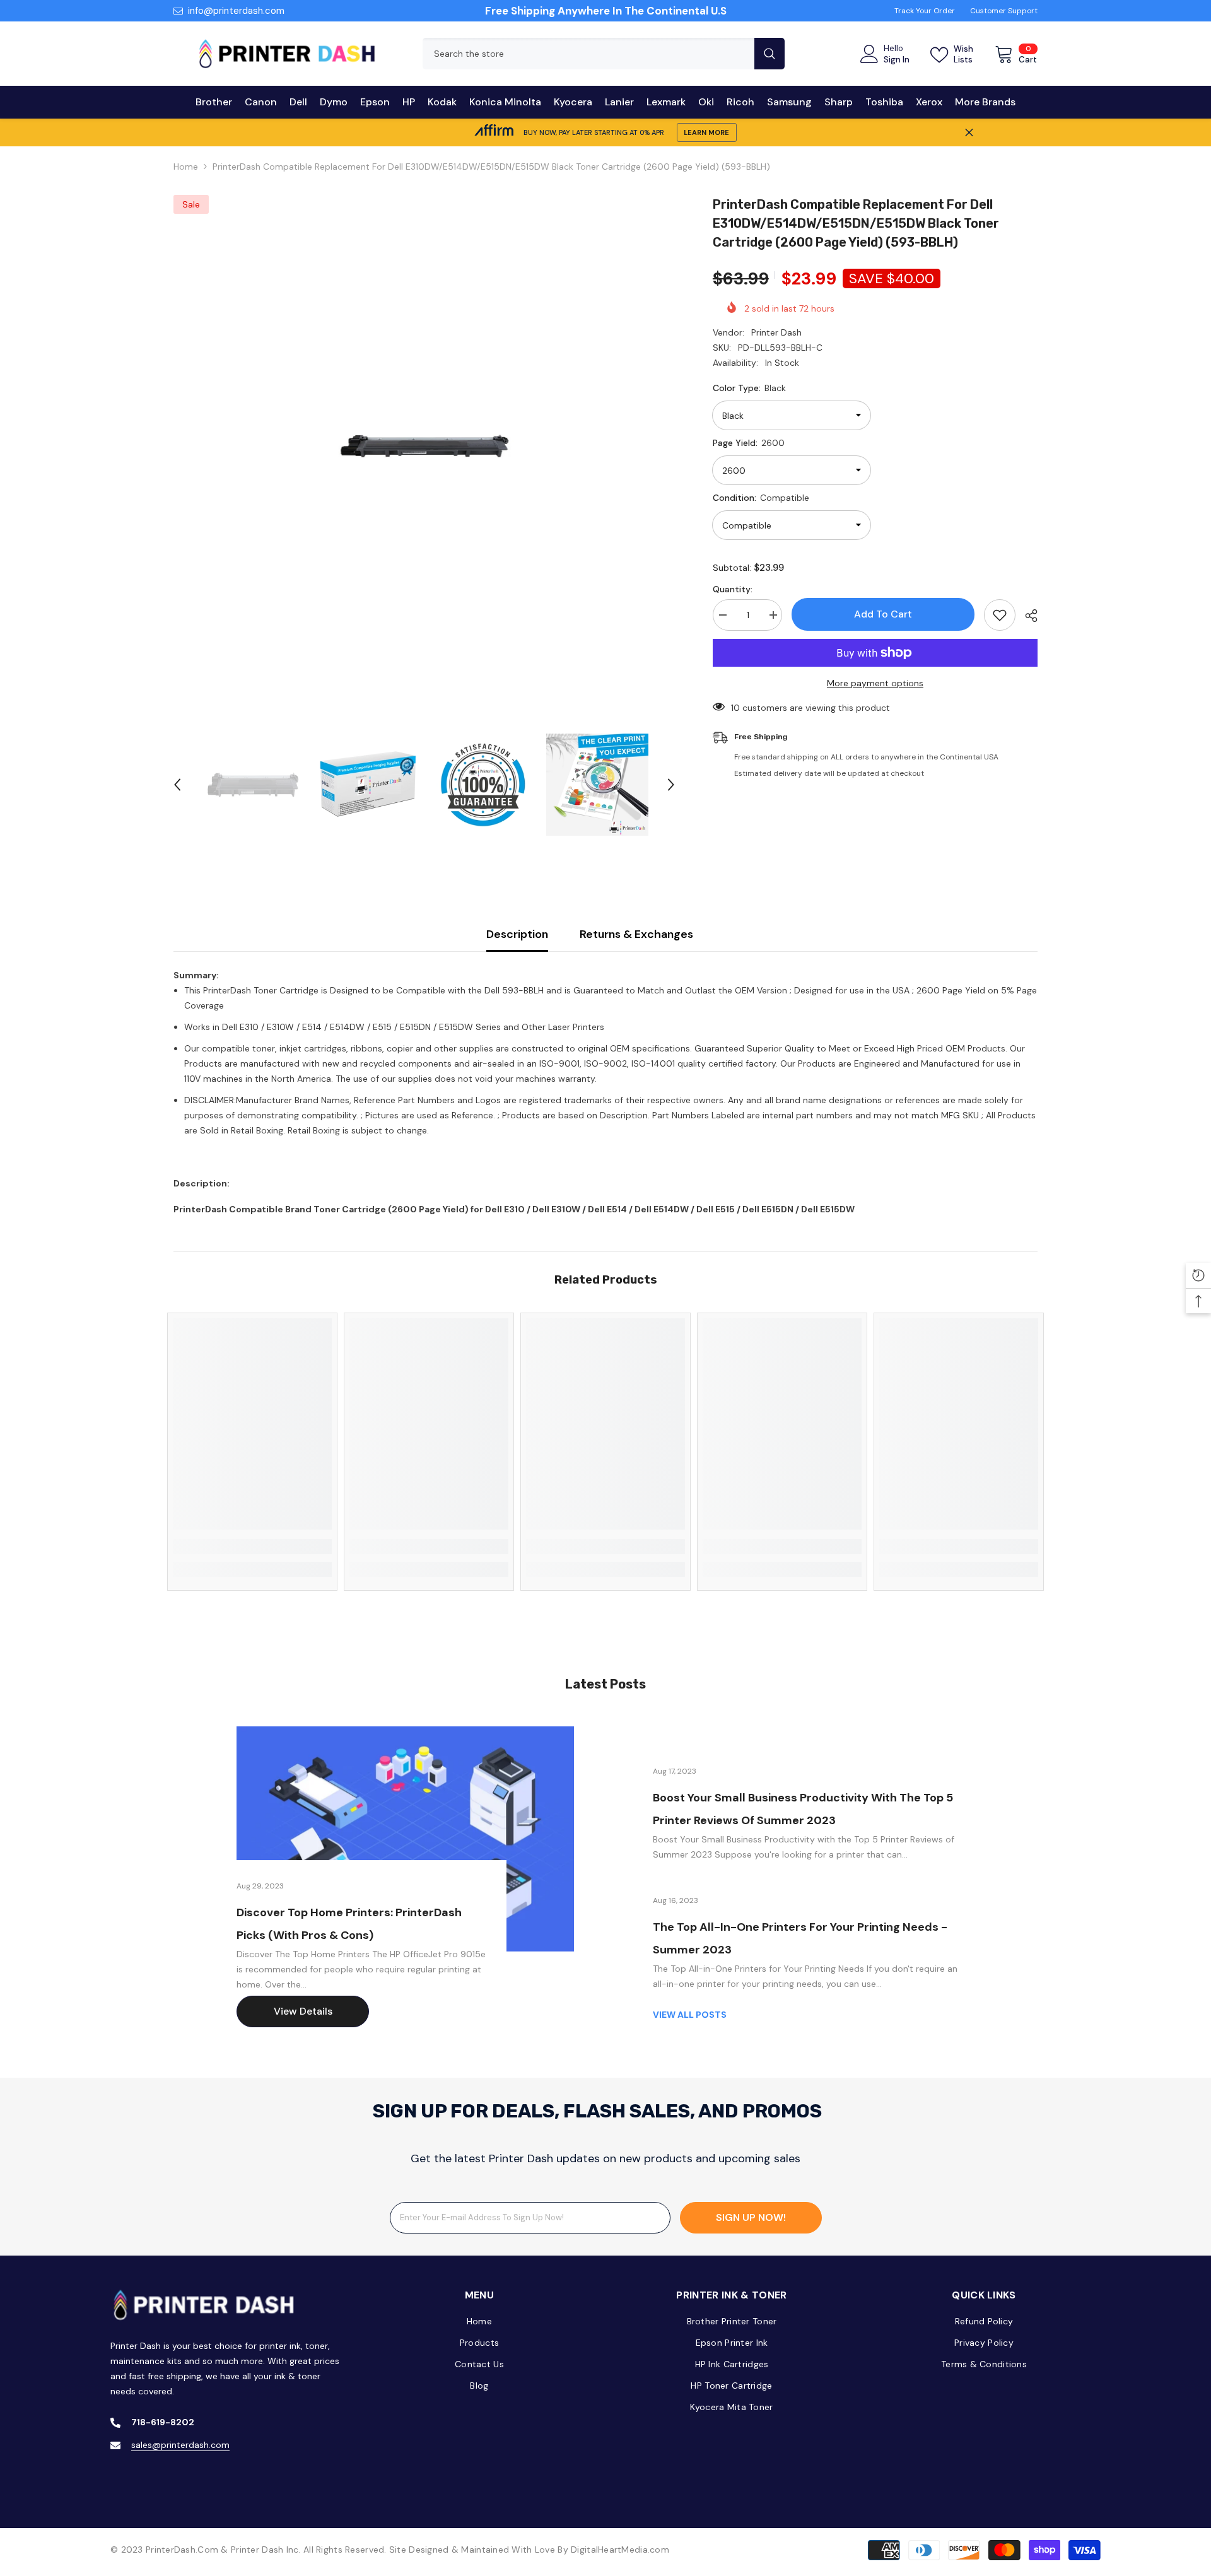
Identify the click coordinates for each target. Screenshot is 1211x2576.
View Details (303, 2011)
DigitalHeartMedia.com (620, 2550)
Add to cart (883, 614)
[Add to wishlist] (1000, 615)
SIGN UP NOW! (751, 2217)
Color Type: (749, 388)
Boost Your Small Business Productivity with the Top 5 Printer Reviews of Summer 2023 (803, 1809)
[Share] (1027, 616)
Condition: (761, 498)
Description (517, 934)
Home (186, 167)
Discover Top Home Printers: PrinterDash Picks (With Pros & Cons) (349, 1924)
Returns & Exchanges (636, 934)
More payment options (875, 683)
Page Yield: (749, 443)
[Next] (671, 785)
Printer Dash (776, 332)
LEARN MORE (706, 132)
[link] (252, 1547)
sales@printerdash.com (180, 2445)
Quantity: (733, 589)
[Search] (604, 54)
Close (969, 133)
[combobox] (588, 54)
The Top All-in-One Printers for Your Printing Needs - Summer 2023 (800, 1938)
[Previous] (177, 785)
